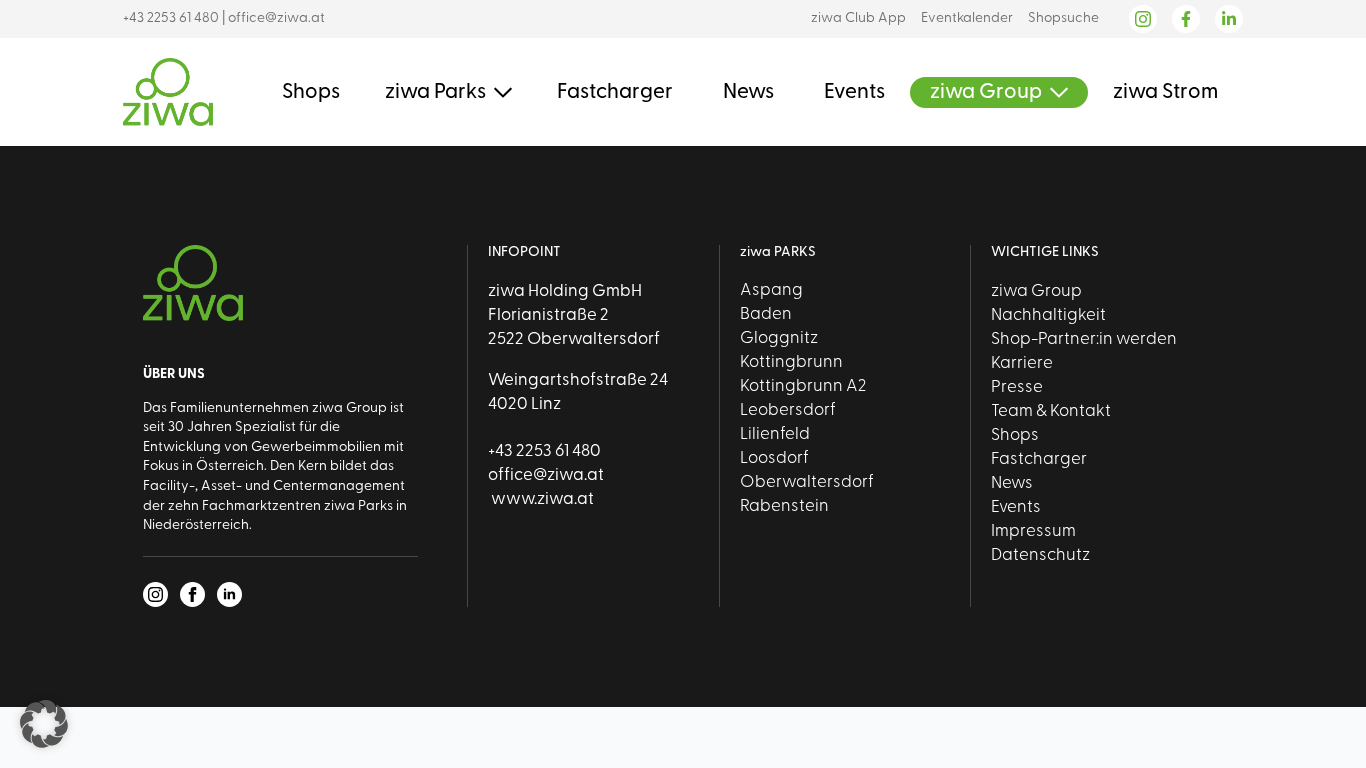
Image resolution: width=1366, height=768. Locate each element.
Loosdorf (774, 458)
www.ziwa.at (541, 499)
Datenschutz (1040, 555)
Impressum (1033, 531)
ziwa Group (986, 92)
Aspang (771, 290)
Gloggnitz (779, 338)
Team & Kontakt (1051, 411)
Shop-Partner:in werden (1084, 339)
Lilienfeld (775, 434)
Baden (766, 314)
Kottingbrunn (791, 362)
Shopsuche (1063, 18)
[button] (44, 724)
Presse (1017, 387)
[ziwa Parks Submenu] (499, 92)
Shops (311, 92)
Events (854, 92)
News (748, 92)
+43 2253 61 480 (171, 18)
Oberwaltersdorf (807, 482)
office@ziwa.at (276, 18)
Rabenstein (784, 506)
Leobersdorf (788, 410)
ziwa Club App (858, 18)
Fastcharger (615, 92)
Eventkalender (967, 18)
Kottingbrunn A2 (803, 386)
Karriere (1022, 363)
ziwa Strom (1165, 92)
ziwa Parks (435, 92)
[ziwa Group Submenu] (1055, 92)
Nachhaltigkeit (1048, 315)
